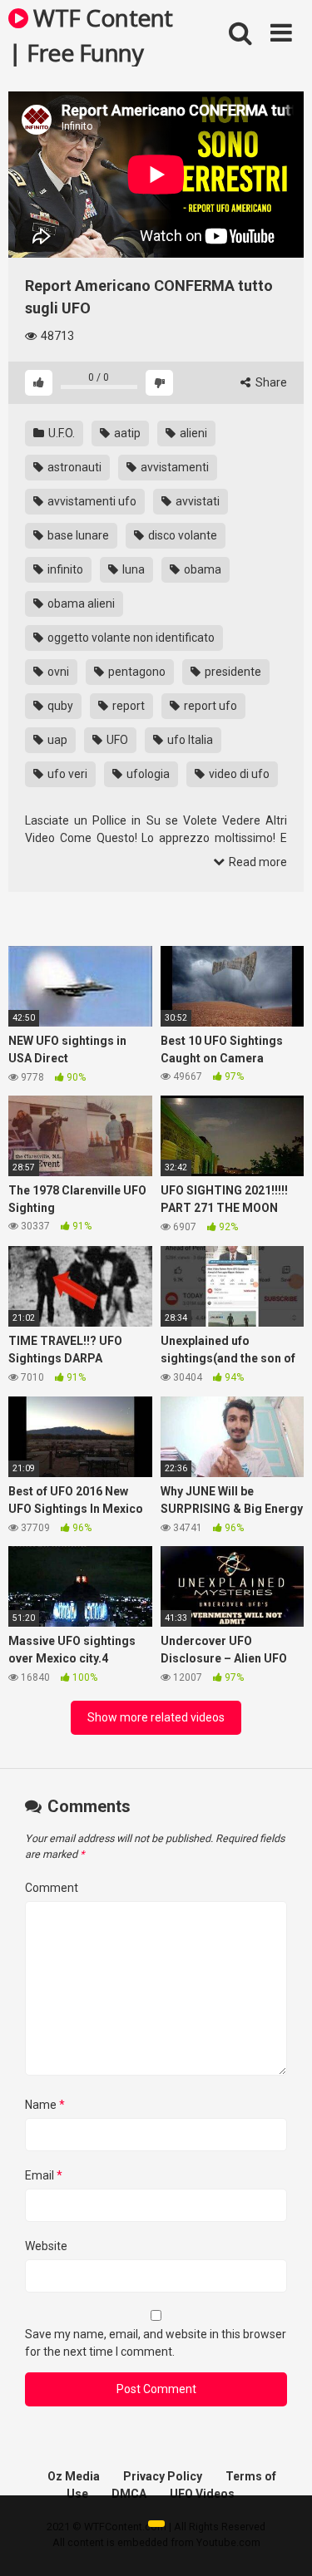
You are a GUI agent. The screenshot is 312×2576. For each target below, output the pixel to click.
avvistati (196, 501)
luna (132, 569)
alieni (192, 433)
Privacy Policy (163, 2476)
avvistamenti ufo (91, 501)
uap (56, 740)
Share (270, 382)
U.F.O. (60, 433)
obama (201, 569)
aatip (126, 433)
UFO (116, 740)
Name (45, 2105)
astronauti (73, 467)
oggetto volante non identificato (130, 638)
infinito (64, 569)
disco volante (181, 535)
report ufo (209, 706)
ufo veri (66, 774)
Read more (257, 862)
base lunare (77, 535)
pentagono (136, 672)
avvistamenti (173, 467)
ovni (57, 672)
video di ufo (238, 774)
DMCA (129, 2494)
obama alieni (80, 603)
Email (44, 2175)
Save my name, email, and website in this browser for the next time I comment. (156, 2343)
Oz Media (74, 2476)
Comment (52, 1888)
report (127, 706)
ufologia (147, 774)
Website (46, 2246)
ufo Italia (189, 740)
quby (59, 706)
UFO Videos (202, 2494)
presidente (232, 672)
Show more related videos (156, 1717)
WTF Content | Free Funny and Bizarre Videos (91, 34)
